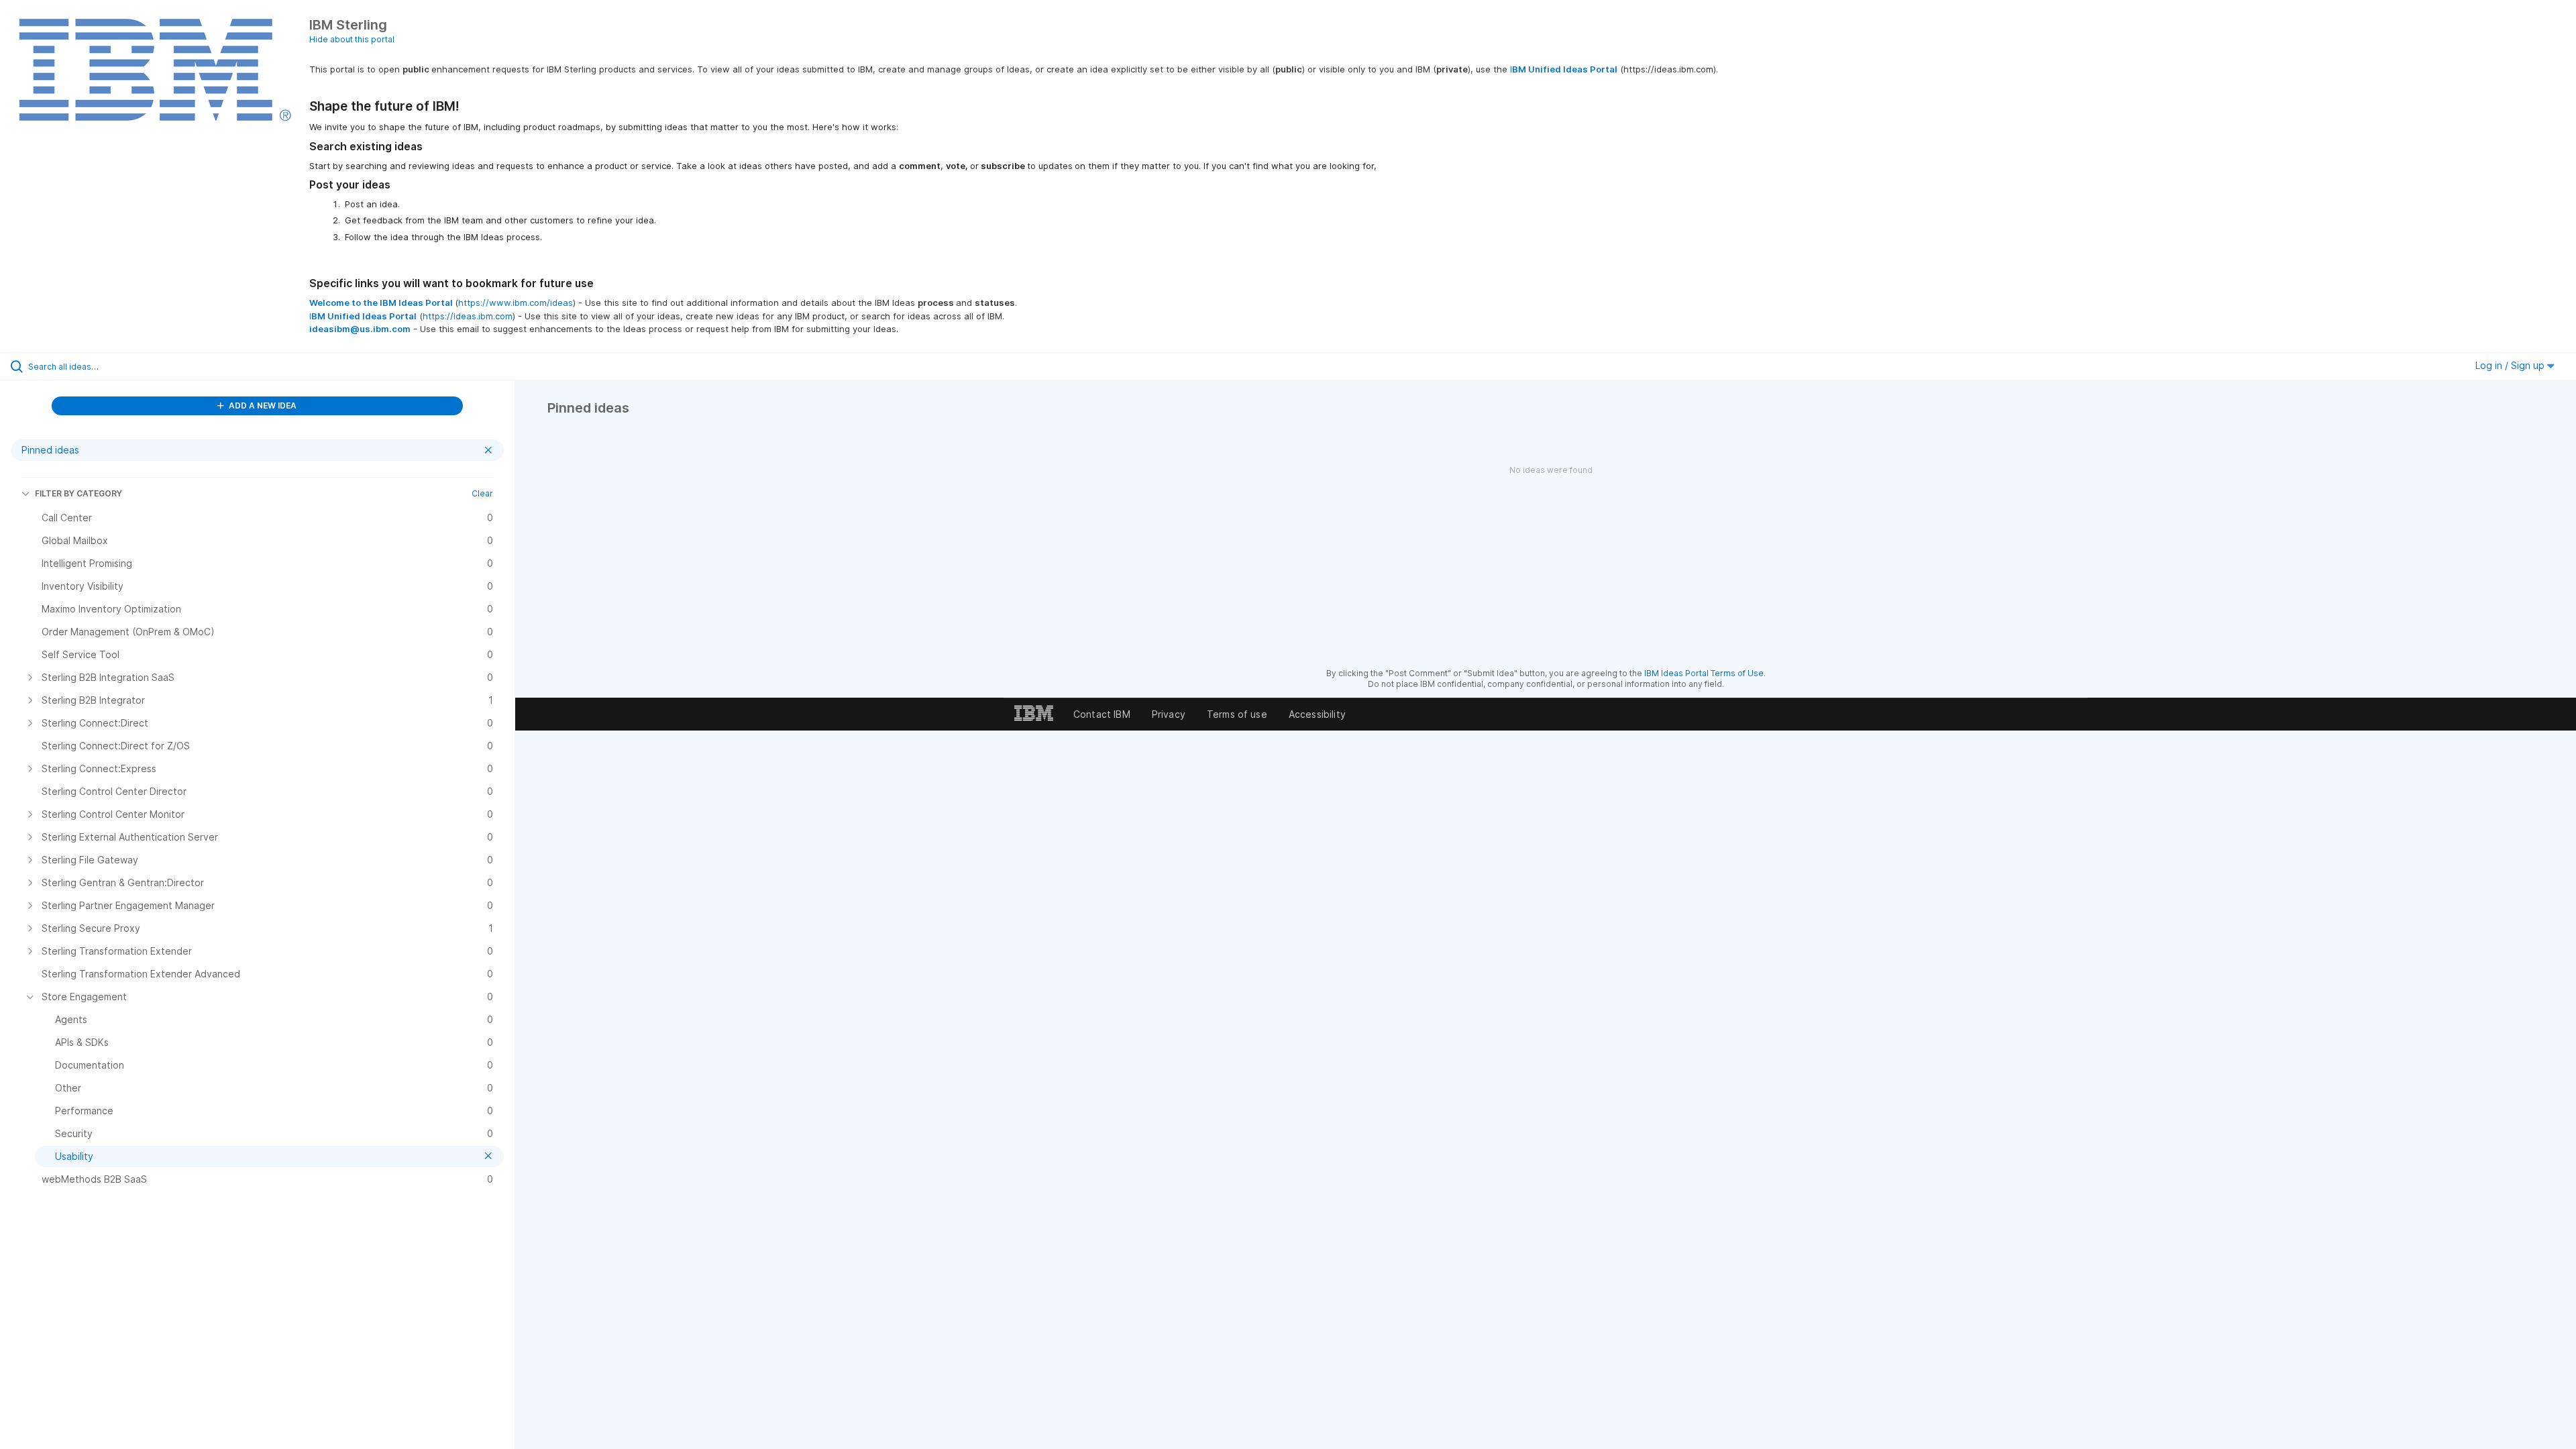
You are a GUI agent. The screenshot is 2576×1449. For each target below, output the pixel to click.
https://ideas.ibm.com (468, 316)
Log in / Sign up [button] (2511, 365)
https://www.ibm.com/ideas (516, 303)
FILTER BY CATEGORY (78, 493)
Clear (482, 493)
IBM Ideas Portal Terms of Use (1704, 673)
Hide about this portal (352, 39)
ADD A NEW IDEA (262, 406)
